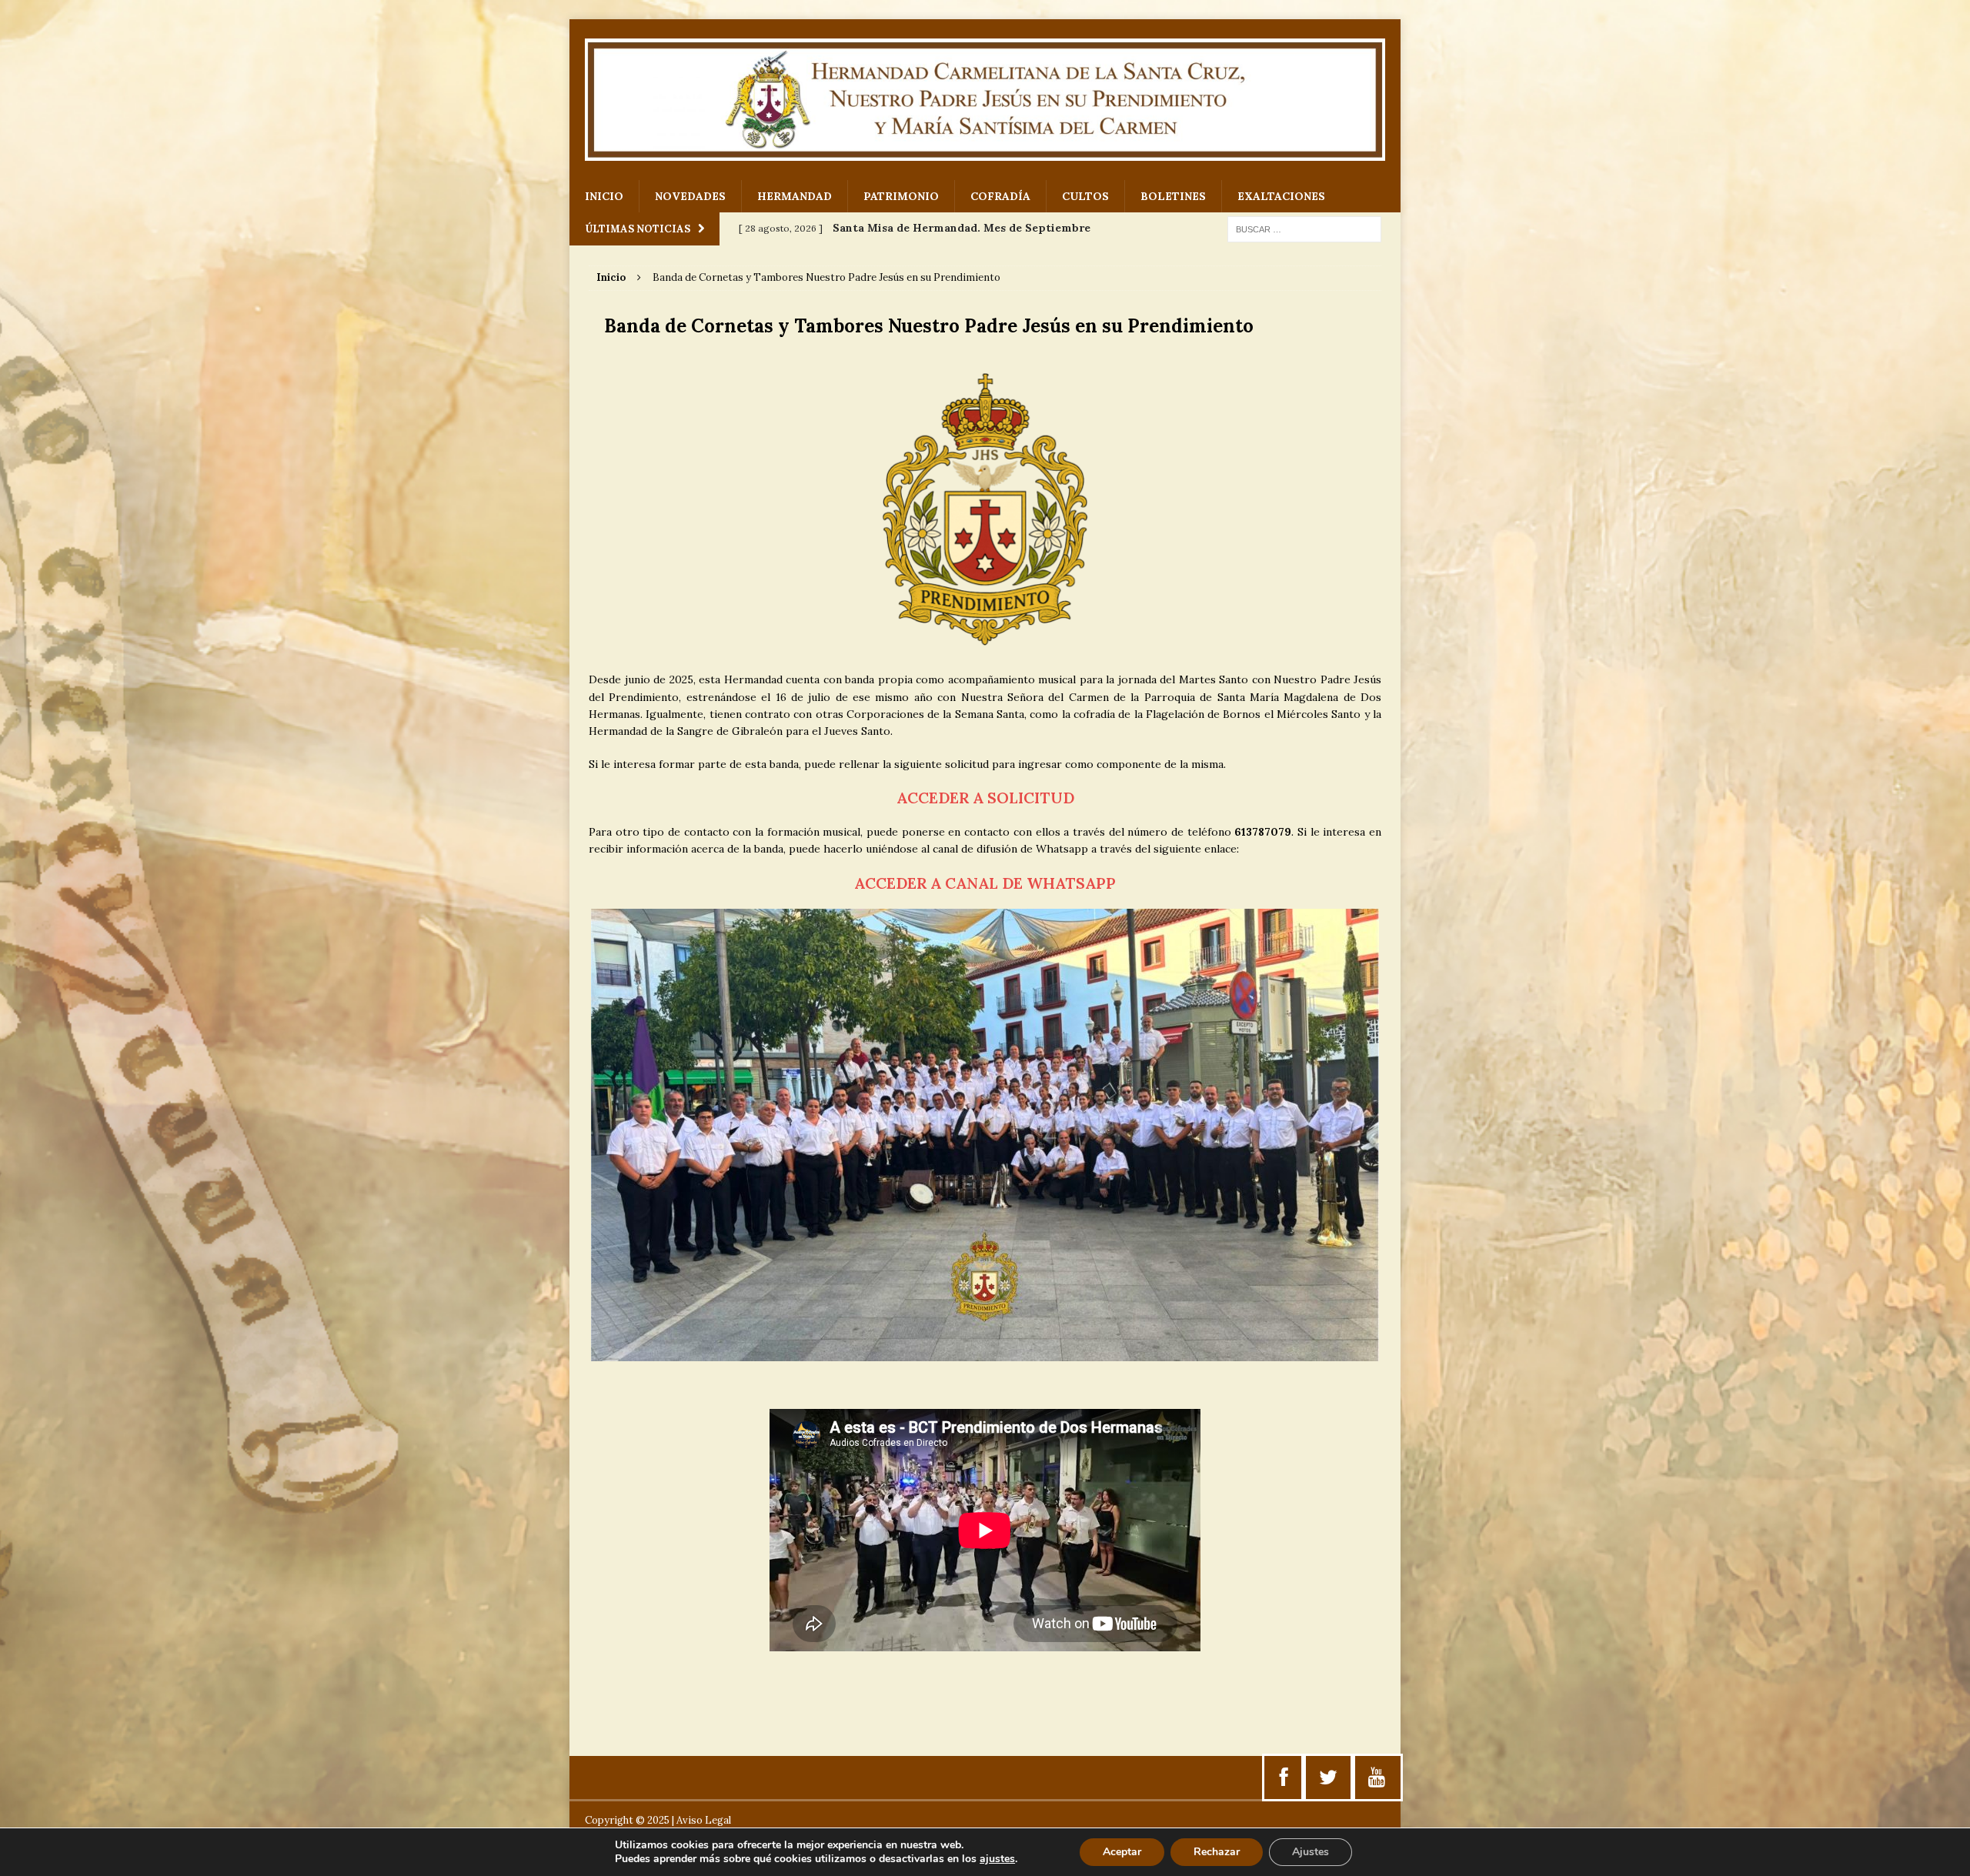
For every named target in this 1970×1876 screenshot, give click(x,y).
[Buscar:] (1304, 229)
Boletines (1173, 196)
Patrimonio (901, 196)
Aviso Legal (704, 1820)
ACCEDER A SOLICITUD (985, 798)
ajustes (997, 1859)
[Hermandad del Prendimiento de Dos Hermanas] (985, 100)
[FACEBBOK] (1284, 1778)
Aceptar (1122, 1852)
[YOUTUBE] (1377, 1778)
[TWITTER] (1328, 1778)
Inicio (604, 196)
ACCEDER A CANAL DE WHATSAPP (985, 883)
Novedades (690, 196)
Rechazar (1217, 1852)
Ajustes (1311, 1852)
